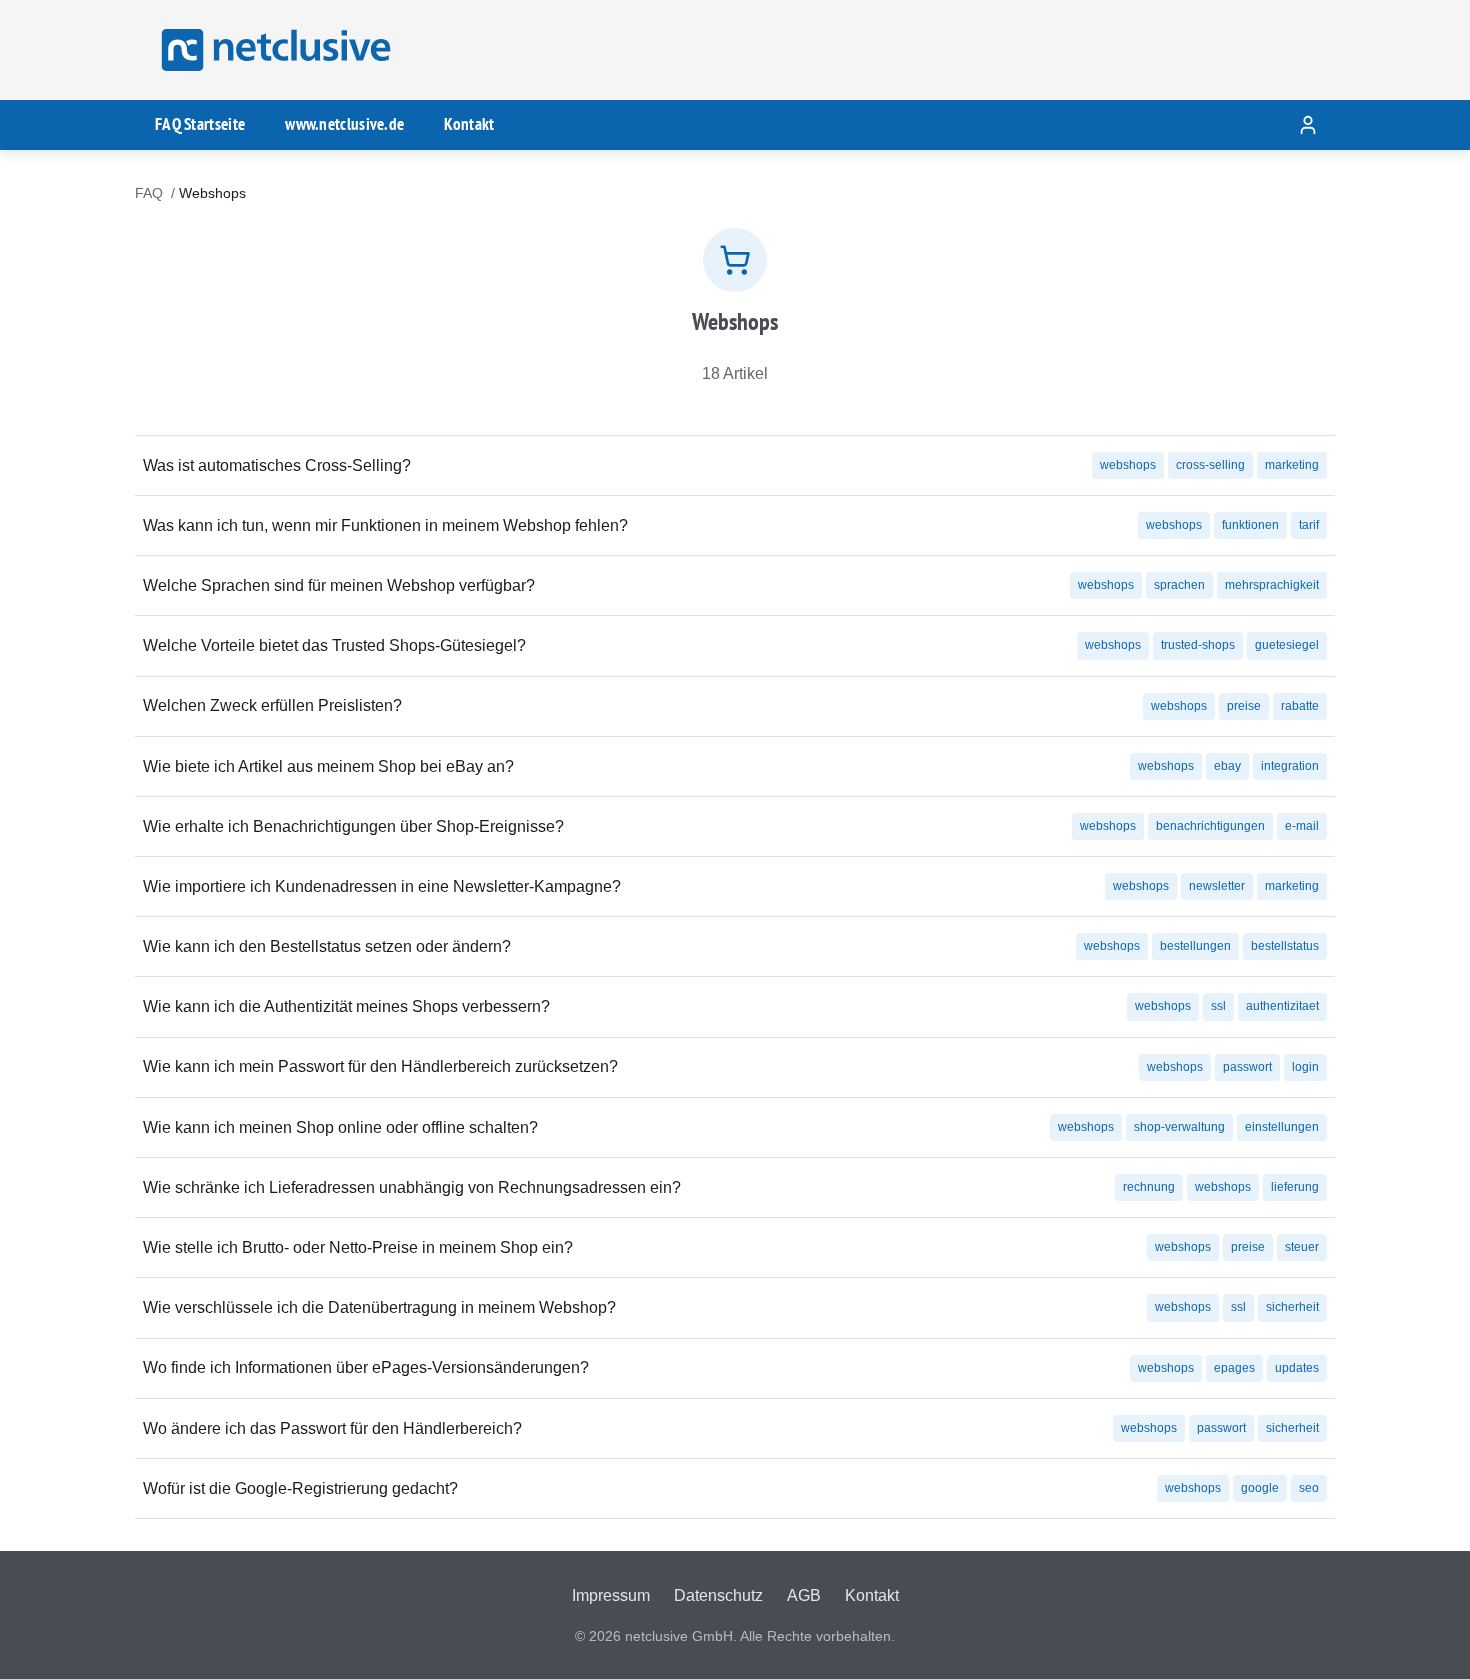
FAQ (149, 193)
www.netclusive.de (344, 124)
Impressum (611, 1595)
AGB (804, 1595)
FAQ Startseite (200, 124)
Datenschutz (718, 1595)
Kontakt (469, 124)
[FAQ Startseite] (273, 50)
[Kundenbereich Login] (1308, 125)
